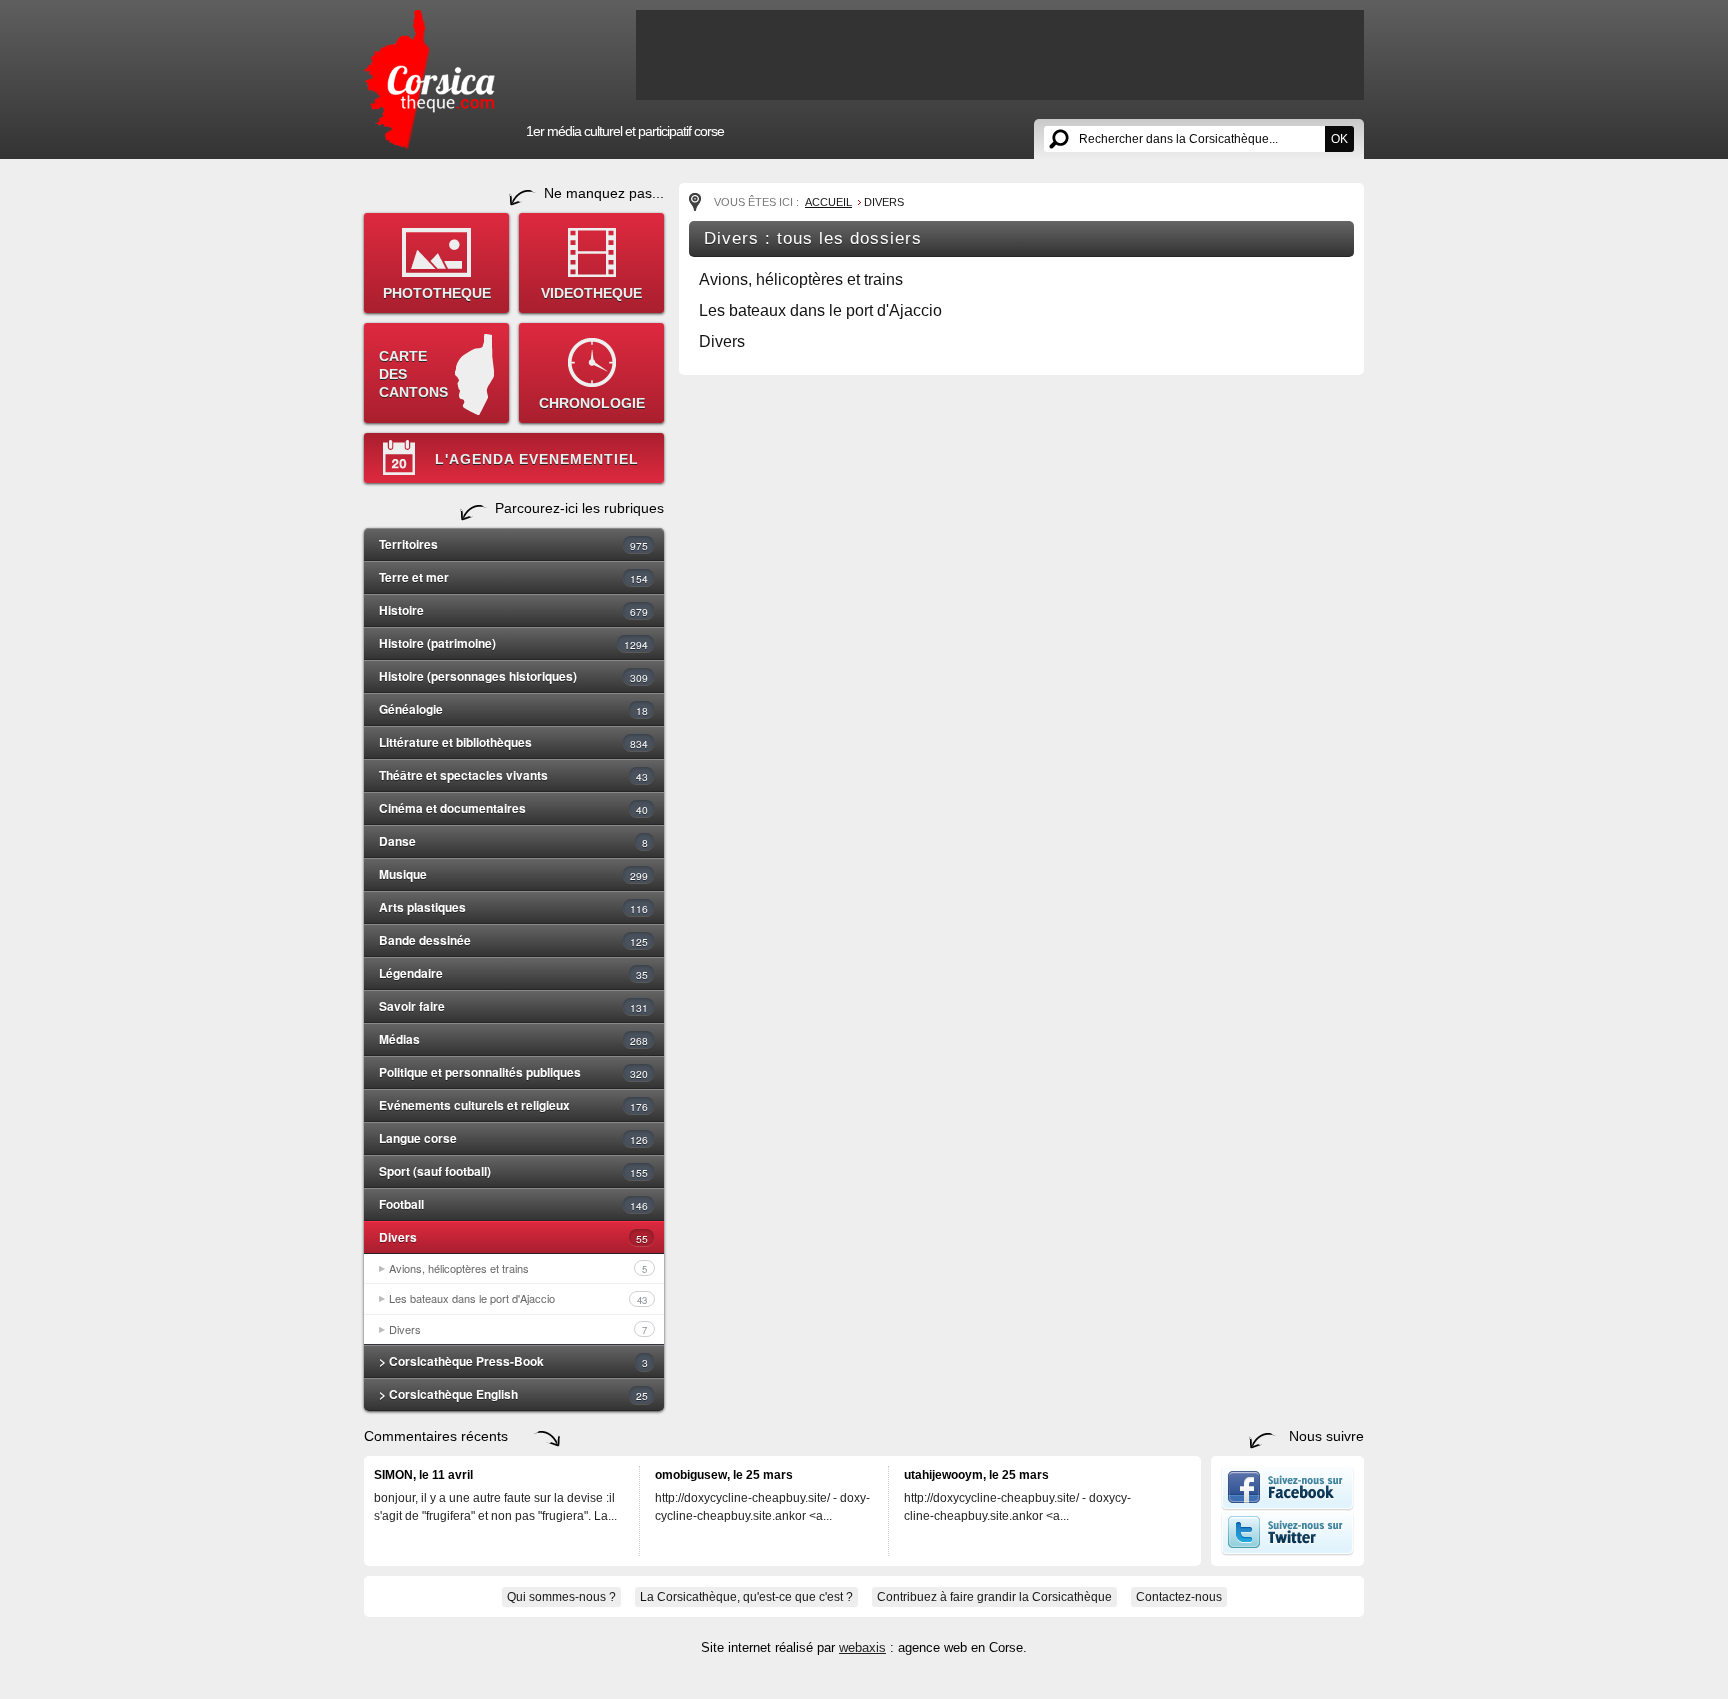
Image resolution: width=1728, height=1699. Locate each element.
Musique (513, 874)
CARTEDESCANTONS (413, 374)
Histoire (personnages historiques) (513, 676)
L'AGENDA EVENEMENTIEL (537, 459)
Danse (513, 841)
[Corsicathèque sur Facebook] (1287, 1506)
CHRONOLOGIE (592, 403)
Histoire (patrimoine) (513, 643)
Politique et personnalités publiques (513, 1072)
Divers (513, 1237)
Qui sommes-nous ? (561, 1597)
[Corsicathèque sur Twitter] (1287, 1551)
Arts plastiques (513, 907)
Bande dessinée (513, 940)
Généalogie (513, 709)
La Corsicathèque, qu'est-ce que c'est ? (746, 1597)
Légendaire (513, 973)
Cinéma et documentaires (513, 808)
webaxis (862, 1647)
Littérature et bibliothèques (513, 742)
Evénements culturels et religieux (513, 1105)
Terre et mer (513, 577)
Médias (513, 1039)
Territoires (513, 544)
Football (513, 1204)
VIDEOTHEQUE (591, 293)
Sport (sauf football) (513, 1171)
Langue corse (513, 1138)
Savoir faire (513, 1006)
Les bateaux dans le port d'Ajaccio (518, 1298)
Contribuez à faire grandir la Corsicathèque (994, 1597)
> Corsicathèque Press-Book (513, 1361)
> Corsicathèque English (513, 1394)
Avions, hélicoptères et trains (518, 1268)
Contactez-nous (1179, 1597)
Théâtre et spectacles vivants (513, 775)
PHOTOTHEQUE (437, 293)
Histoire (513, 610)
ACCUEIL (828, 202)
